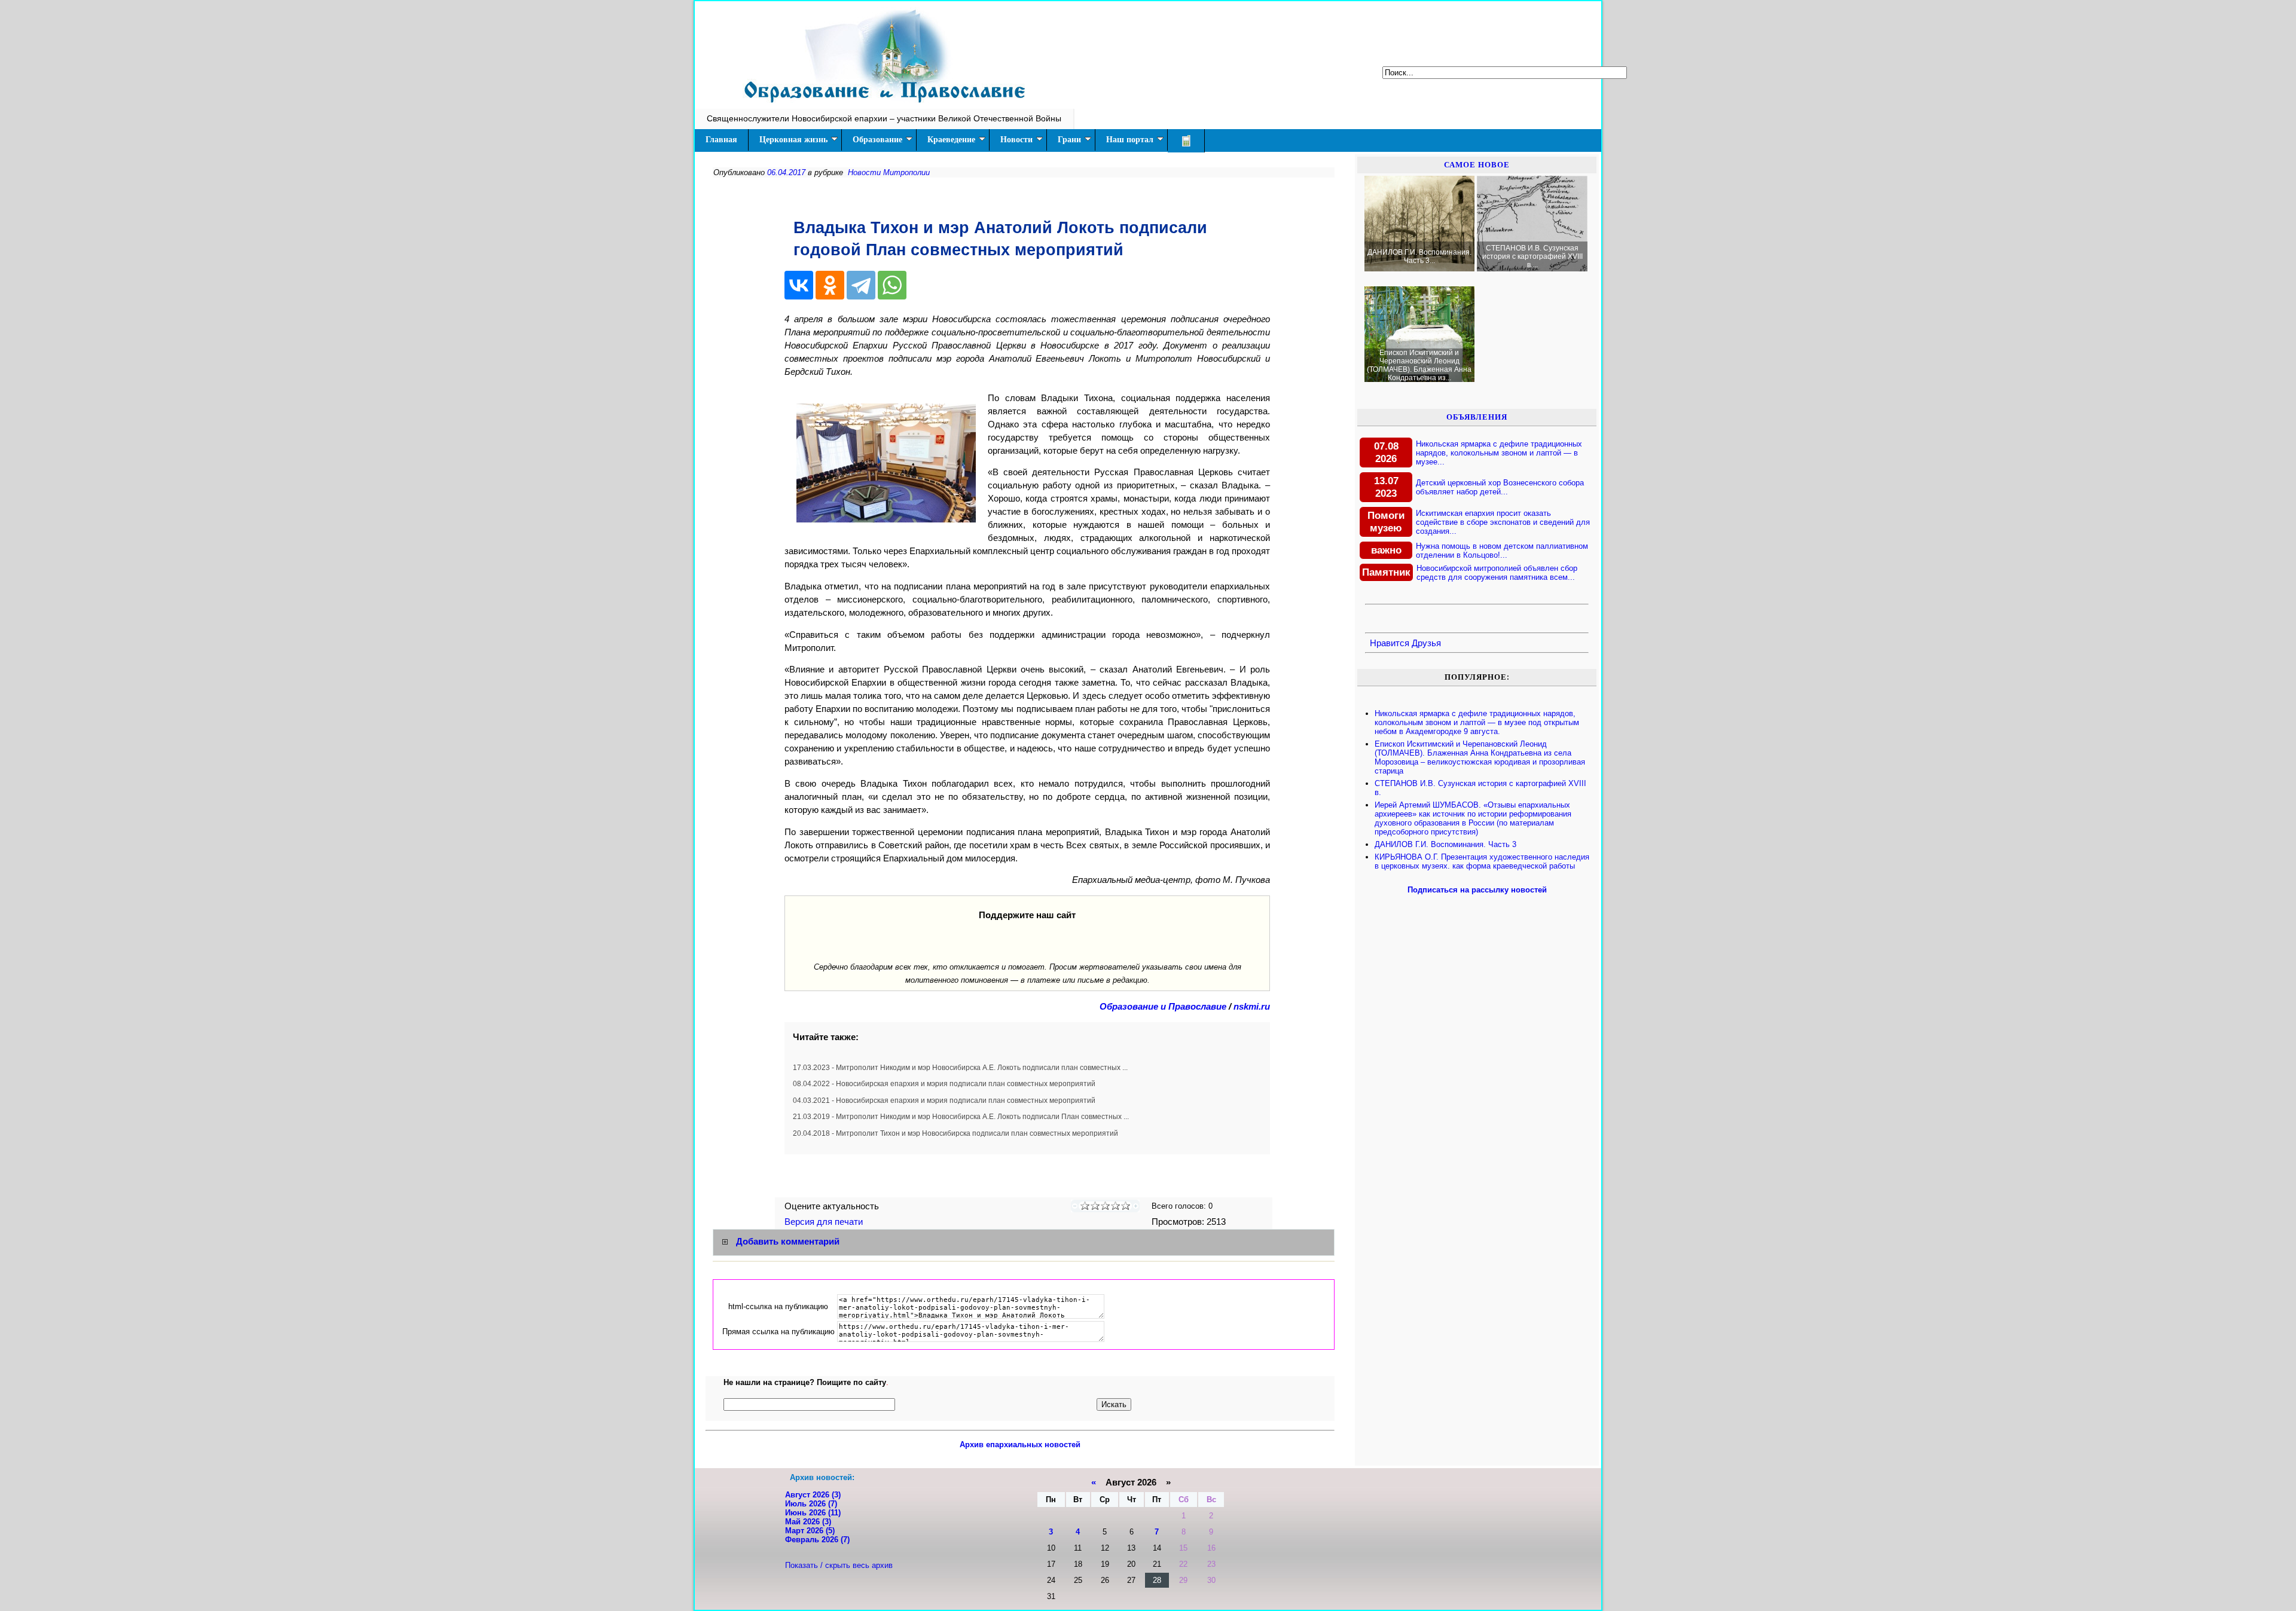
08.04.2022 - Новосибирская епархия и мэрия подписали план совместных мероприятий (944, 1084)
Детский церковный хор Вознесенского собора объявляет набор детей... (1500, 487)
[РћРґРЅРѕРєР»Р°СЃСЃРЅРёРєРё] (830, 285)
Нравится (1390, 643)
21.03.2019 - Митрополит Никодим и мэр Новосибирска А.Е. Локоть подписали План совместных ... (961, 1117)
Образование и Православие (1163, 1007)
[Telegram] (861, 285)
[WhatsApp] (892, 285)
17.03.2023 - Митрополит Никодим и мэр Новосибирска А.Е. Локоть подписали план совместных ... (960, 1068)
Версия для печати (825, 1222)
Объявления (1477, 417)
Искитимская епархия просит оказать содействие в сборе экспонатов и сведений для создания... (1503, 522)
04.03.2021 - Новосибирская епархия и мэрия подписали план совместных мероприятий (944, 1101)
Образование (877, 140)
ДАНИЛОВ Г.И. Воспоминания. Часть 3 (1445, 844)
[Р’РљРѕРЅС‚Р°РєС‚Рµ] (799, 285)
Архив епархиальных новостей (1020, 1445)
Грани (1069, 140)
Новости (1016, 140)
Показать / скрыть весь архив (839, 1565)
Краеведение (951, 140)
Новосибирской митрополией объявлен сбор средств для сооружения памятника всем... (1497, 573)
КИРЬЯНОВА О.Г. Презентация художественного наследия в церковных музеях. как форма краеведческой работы (1482, 861)
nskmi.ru (1252, 1007)
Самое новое (1477, 165)
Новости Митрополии (889, 172)
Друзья (1426, 643)
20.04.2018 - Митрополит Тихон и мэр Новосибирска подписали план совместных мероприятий (955, 1133)
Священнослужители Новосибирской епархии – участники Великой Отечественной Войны (884, 118)
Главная (721, 140)
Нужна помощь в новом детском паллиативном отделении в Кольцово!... (1502, 551)
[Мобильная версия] (1186, 141)
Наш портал (1130, 140)
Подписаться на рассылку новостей (1477, 890)
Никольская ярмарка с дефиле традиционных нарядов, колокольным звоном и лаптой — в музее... (1499, 453)
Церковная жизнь (793, 140)
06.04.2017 (786, 172)
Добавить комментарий (788, 1242)
